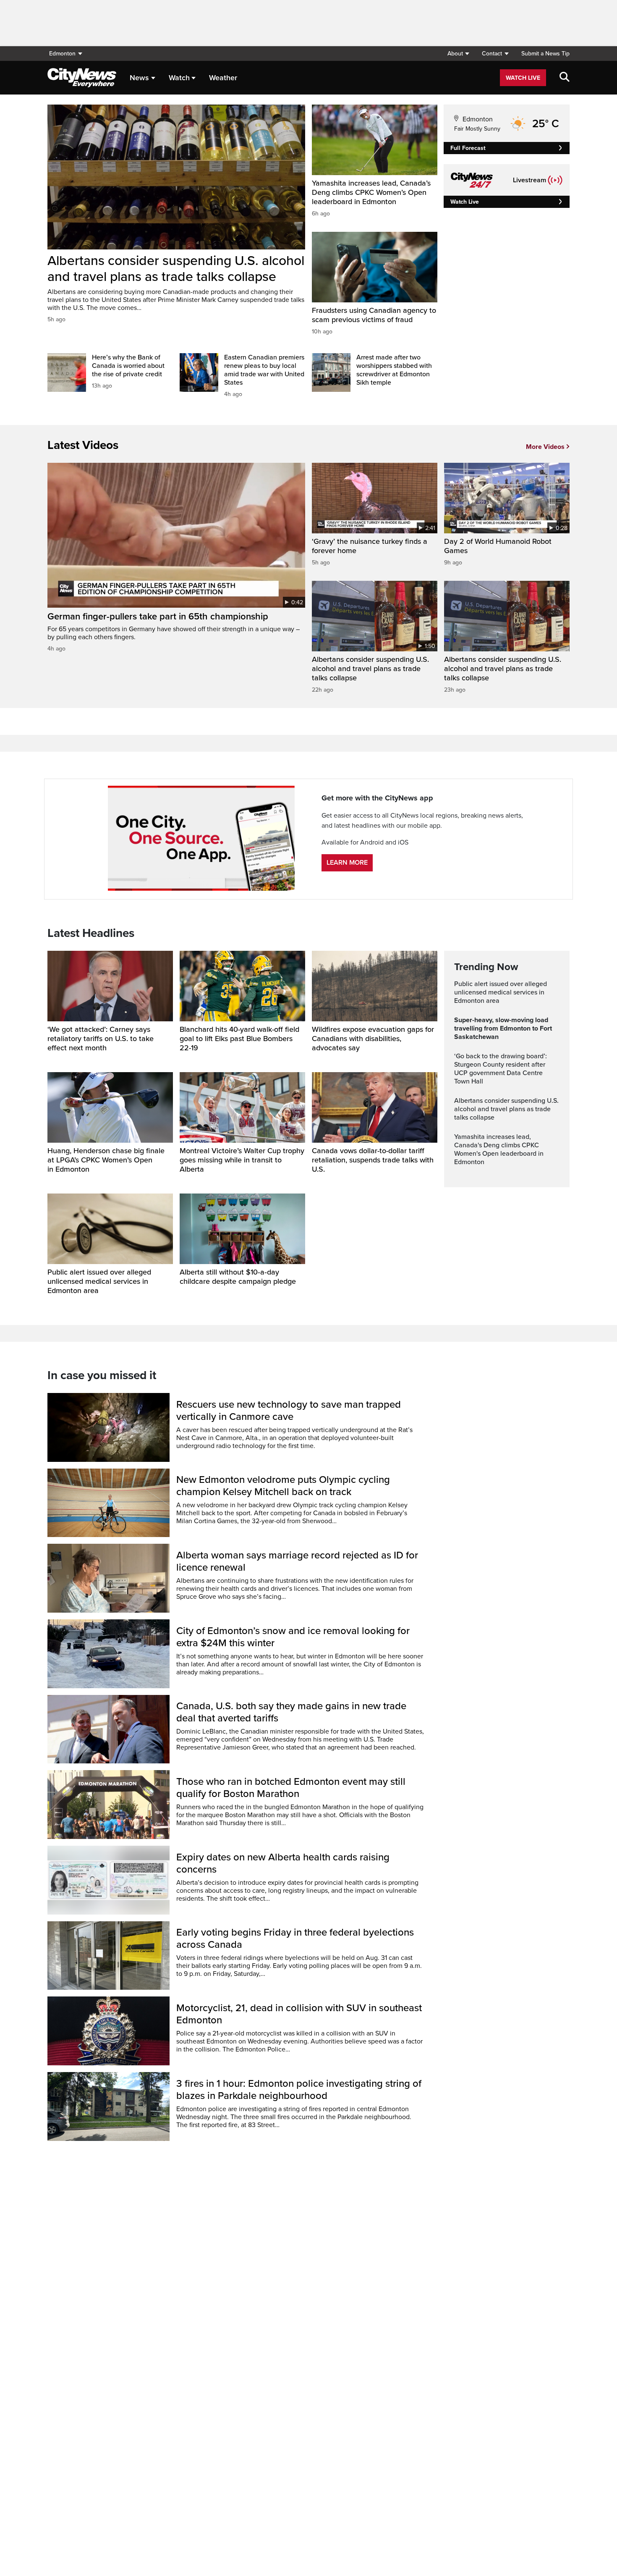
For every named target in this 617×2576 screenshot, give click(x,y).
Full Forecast (468, 148)
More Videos (545, 447)
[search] (565, 78)
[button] (458, 54)
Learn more (347, 863)
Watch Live (523, 78)
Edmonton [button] (62, 54)
